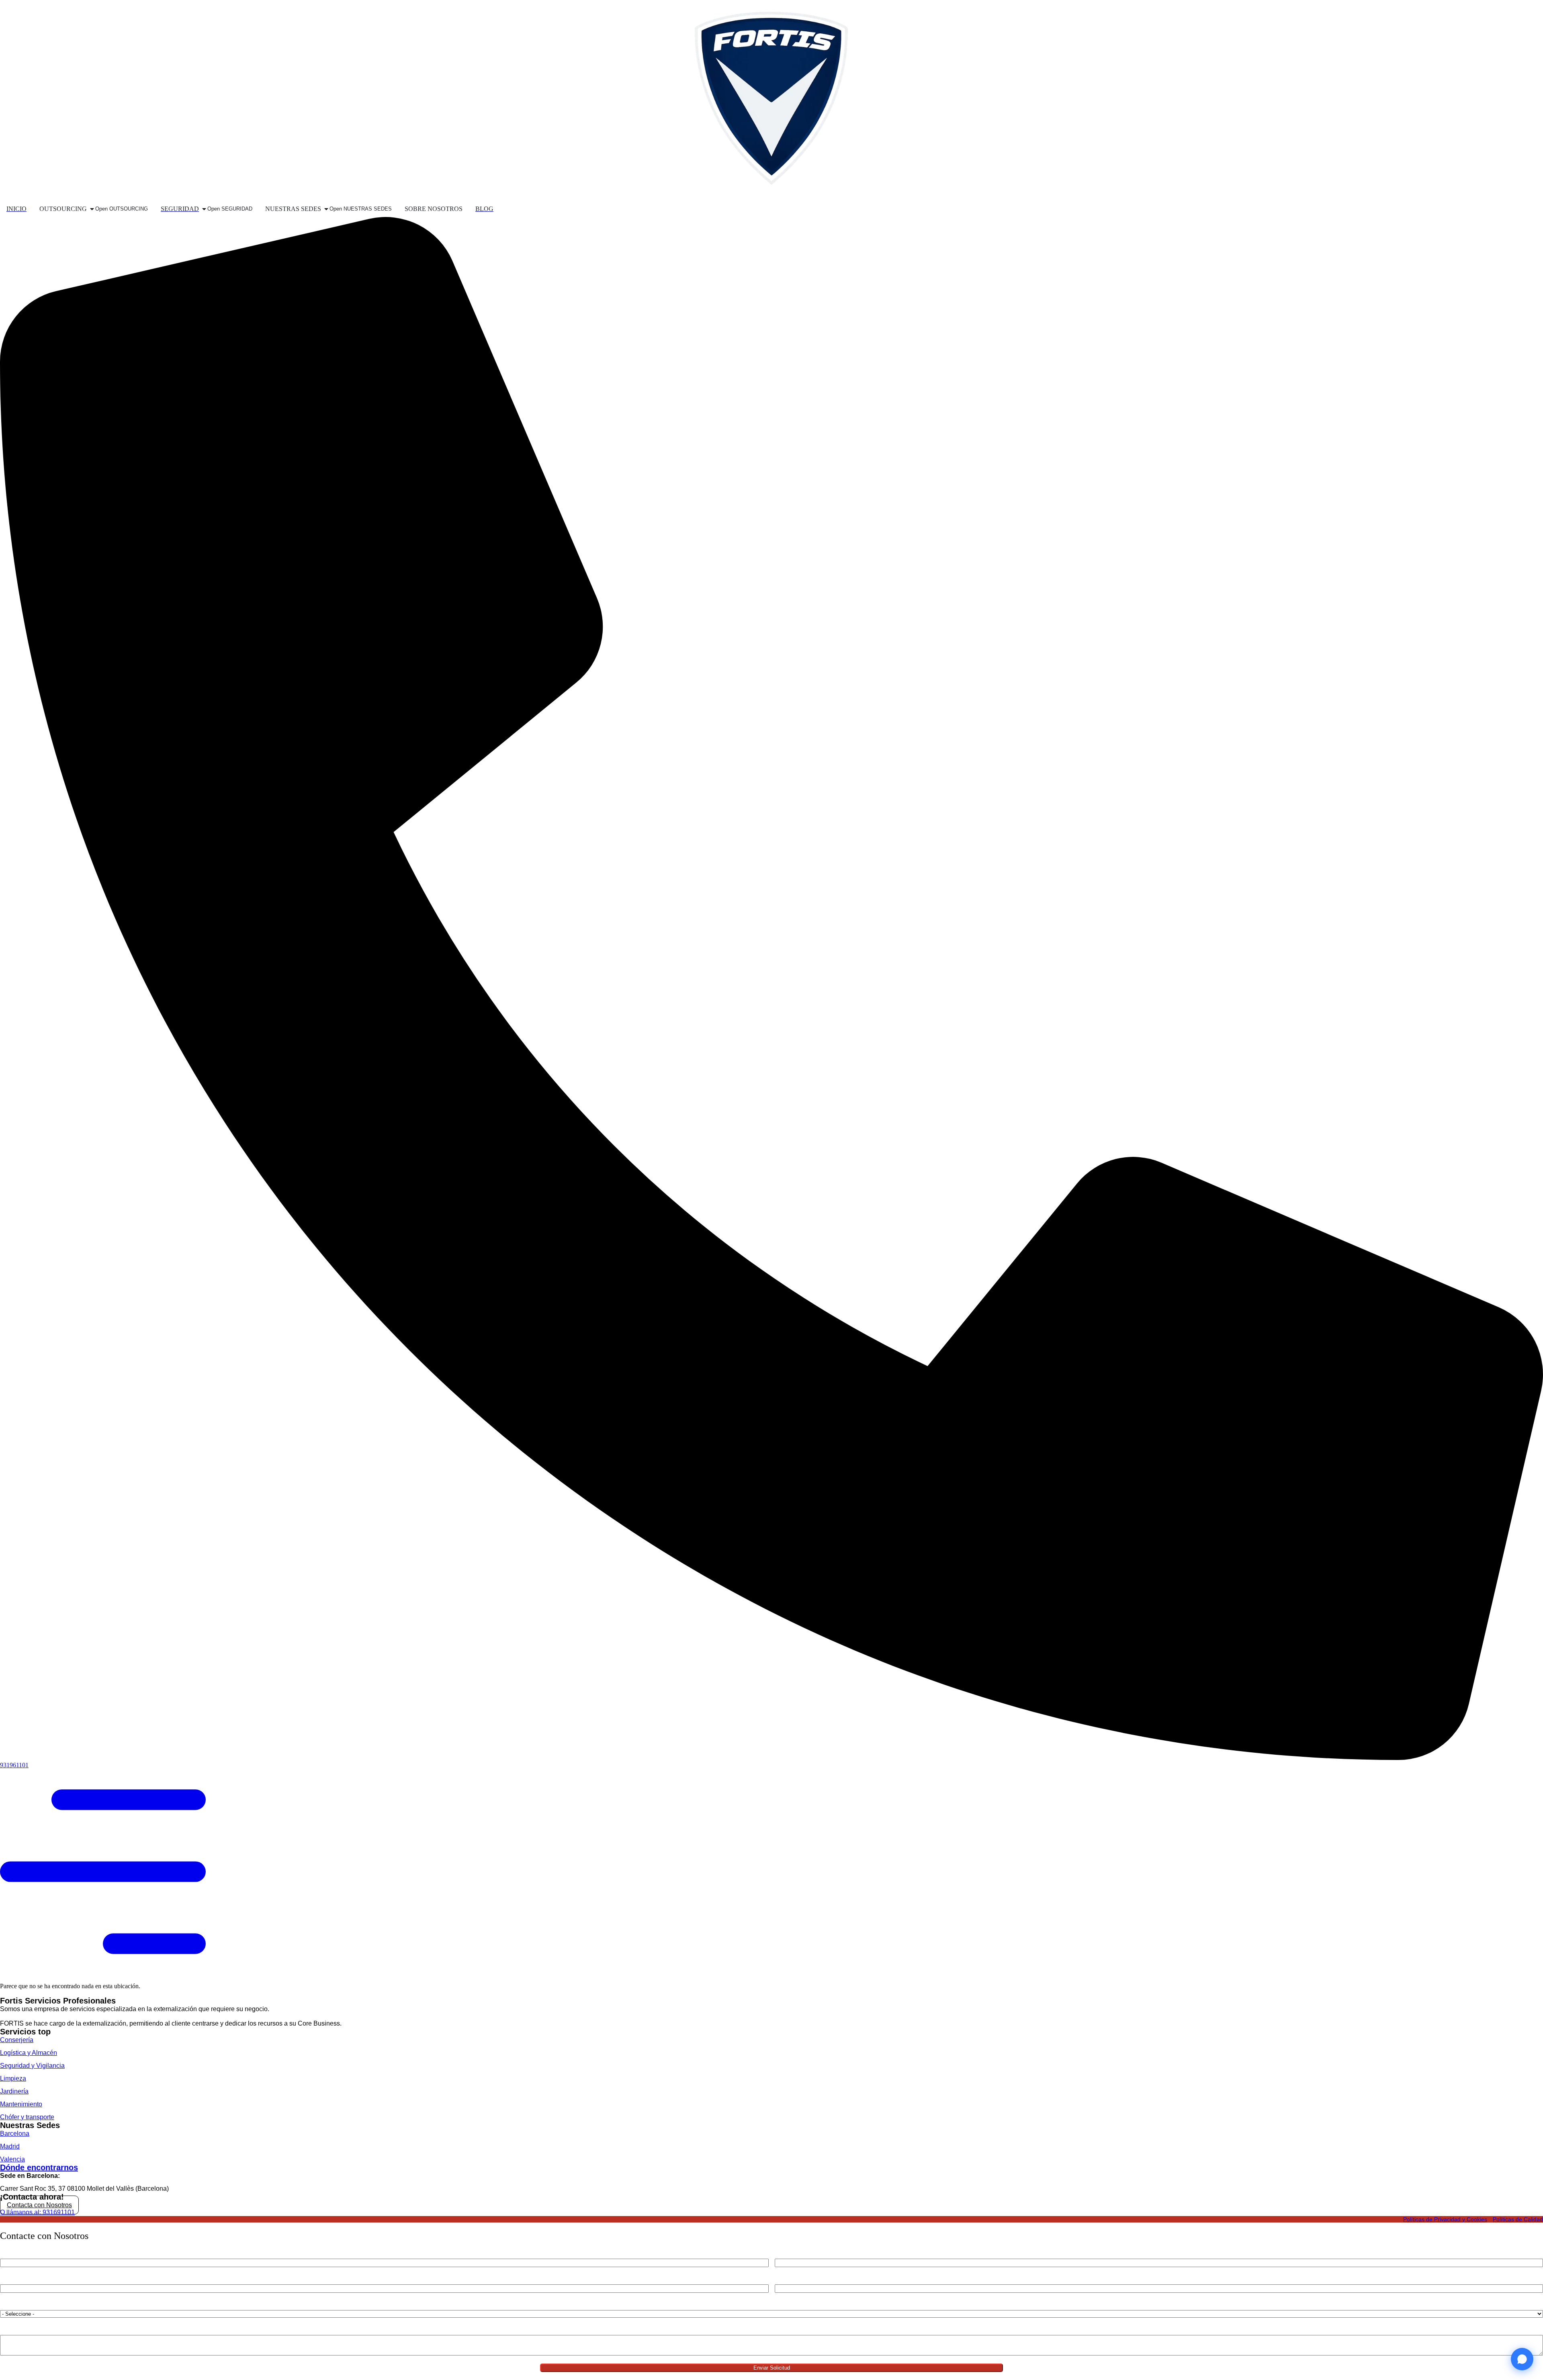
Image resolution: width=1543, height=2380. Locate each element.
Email (7, 2279)
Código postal (792, 2279)
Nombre (10, 2253)
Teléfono (786, 2253)
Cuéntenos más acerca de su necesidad (49, 2329)
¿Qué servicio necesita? (30, 2304)
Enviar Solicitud (772, 2368)
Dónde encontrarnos (39, 2167)
